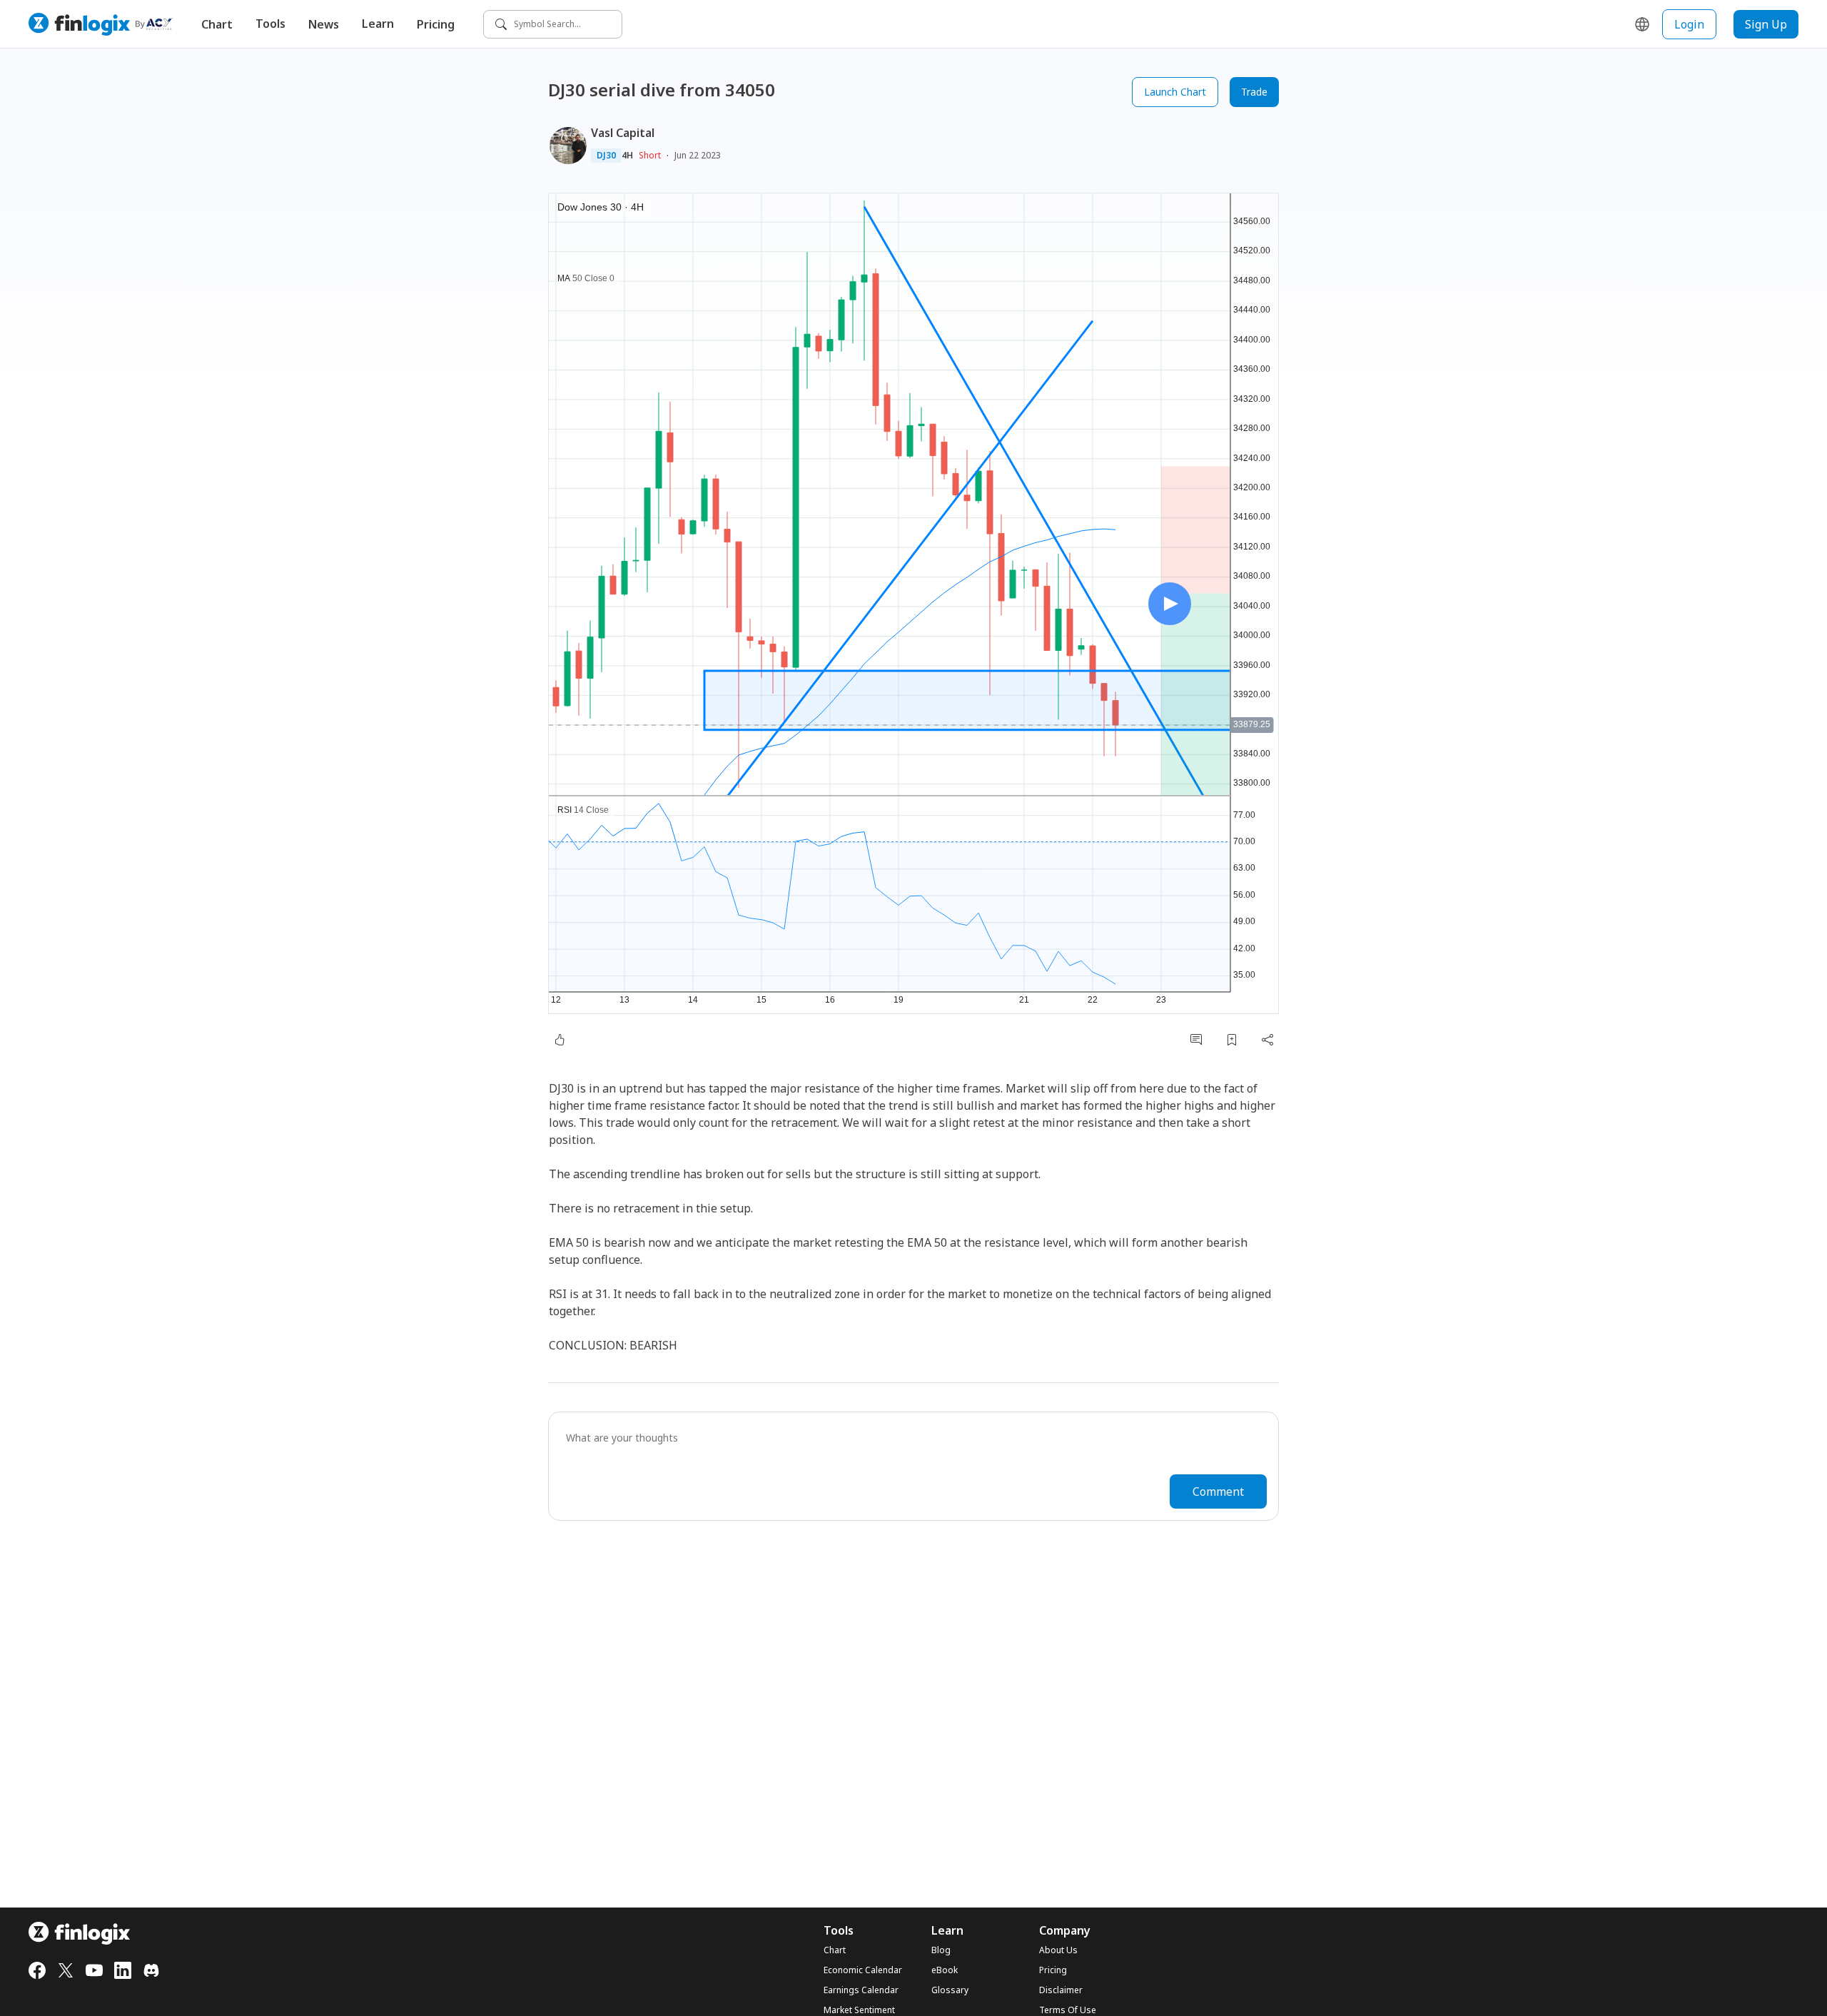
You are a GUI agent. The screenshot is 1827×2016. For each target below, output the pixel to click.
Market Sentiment (859, 2010)
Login (1689, 24)
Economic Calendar (863, 1970)
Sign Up (1766, 24)
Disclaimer (1061, 1990)
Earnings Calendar (861, 1990)
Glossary (950, 1990)
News (324, 24)
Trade (1254, 92)
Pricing (436, 24)
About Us (1058, 1950)
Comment (1218, 1491)
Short (650, 155)
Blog (941, 1950)
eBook (945, 1970)
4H (627, 156)
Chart (217, 24)
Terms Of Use (1068, 2010)
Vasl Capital (623, 133)
